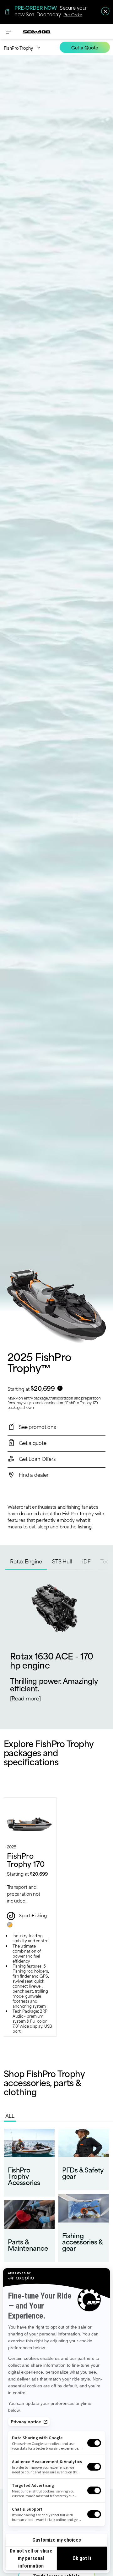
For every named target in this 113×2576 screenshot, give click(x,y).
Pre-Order (73, 14)
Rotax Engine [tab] (26, 1561)
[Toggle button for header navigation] (8, 32)
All (10, 2115)
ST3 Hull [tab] (62, 1561)
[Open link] (29, 2163)
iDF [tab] (86, 1561)
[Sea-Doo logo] (37, 32)
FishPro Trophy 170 (26, 1859)
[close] (105, 11)
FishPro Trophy (18, 48)
